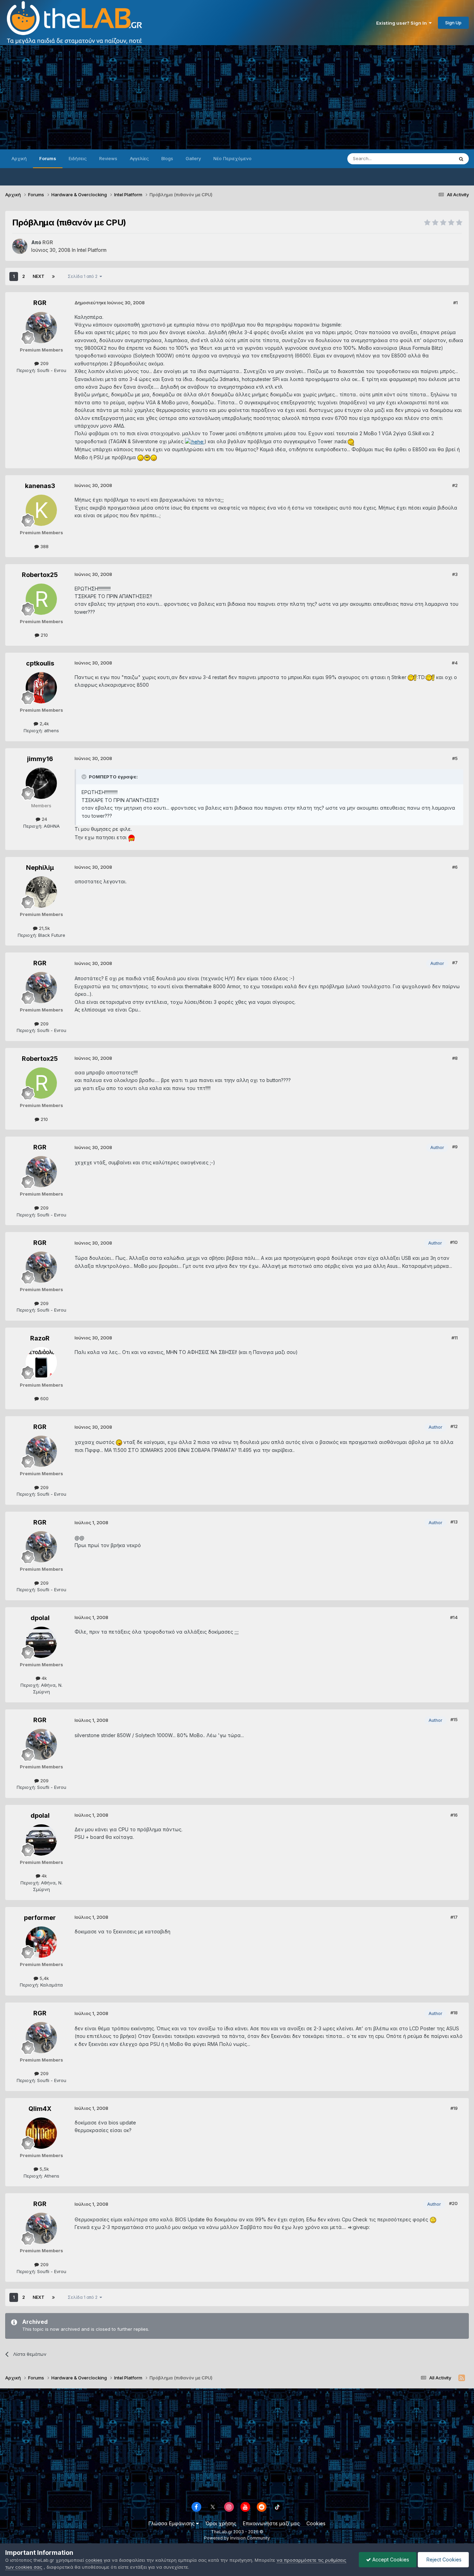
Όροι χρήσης (221, 2523)
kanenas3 (40, 486)
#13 (454, 1522)
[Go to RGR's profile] (20, 246)
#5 (455, 758)
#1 (455, 303)
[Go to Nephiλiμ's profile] (41, 892)
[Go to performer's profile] (41, 1942)
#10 (454, 1242)
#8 (455, 1058)
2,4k (44, 724)
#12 (454, 1426)
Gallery (193, 158)
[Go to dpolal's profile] (41, 1642)
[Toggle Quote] (85, 777)
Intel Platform (92, 250)
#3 (455, 574)
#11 (455, 1338)
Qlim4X (40, 2109)
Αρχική (19, 158)
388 (44, 546)
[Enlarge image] (195, 441)
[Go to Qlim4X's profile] (41, 2133)
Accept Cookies (390, 2560)
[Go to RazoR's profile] (41, 1363)
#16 (454, 1815)
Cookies (316, 2523)
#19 (454, 2108)
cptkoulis (40, 663)
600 (44, 1398)
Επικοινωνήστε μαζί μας (271, 2523)
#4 (455, 663)
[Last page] (53, 276)
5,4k (44, 1978)
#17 (454, 1917)
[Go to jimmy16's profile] (41, 783)
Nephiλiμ (40, 868)
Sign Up (453, 23)
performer (40, 1918)
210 (44, 635)
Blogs (167, 158)
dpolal (40, 1618)
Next (39, 276)
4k (44, 1678)
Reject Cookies (443, 2560)
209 (44, 363)
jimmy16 (40, 759)
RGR (40, 303)
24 (44, 819)
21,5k (44, 928)
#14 (454, 1617)
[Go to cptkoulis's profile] (41, 688)
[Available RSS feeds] (462, 2378)
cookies (94, 2560)
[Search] (461, 159)
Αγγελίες (139, 158)
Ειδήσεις (78, 158)
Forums (48, 158)
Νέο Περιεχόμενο (232, 158)
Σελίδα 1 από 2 (84, 276)
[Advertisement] (237, 97)
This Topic (433, 159)
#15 (454, 1719)
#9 (455, 1147)
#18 (454, 2013)
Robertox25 (40, 575)
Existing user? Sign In (403, 23)
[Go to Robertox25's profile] (41, 599)
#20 (453, 2203)
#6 (455, 867)
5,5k (44, 2169)
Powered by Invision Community (237, 2538)
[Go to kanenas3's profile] (41, 510)
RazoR (40, 1338)
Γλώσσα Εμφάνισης (172, 2523)
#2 (455, 485)
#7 (455, 963)
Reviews (108, 158)
